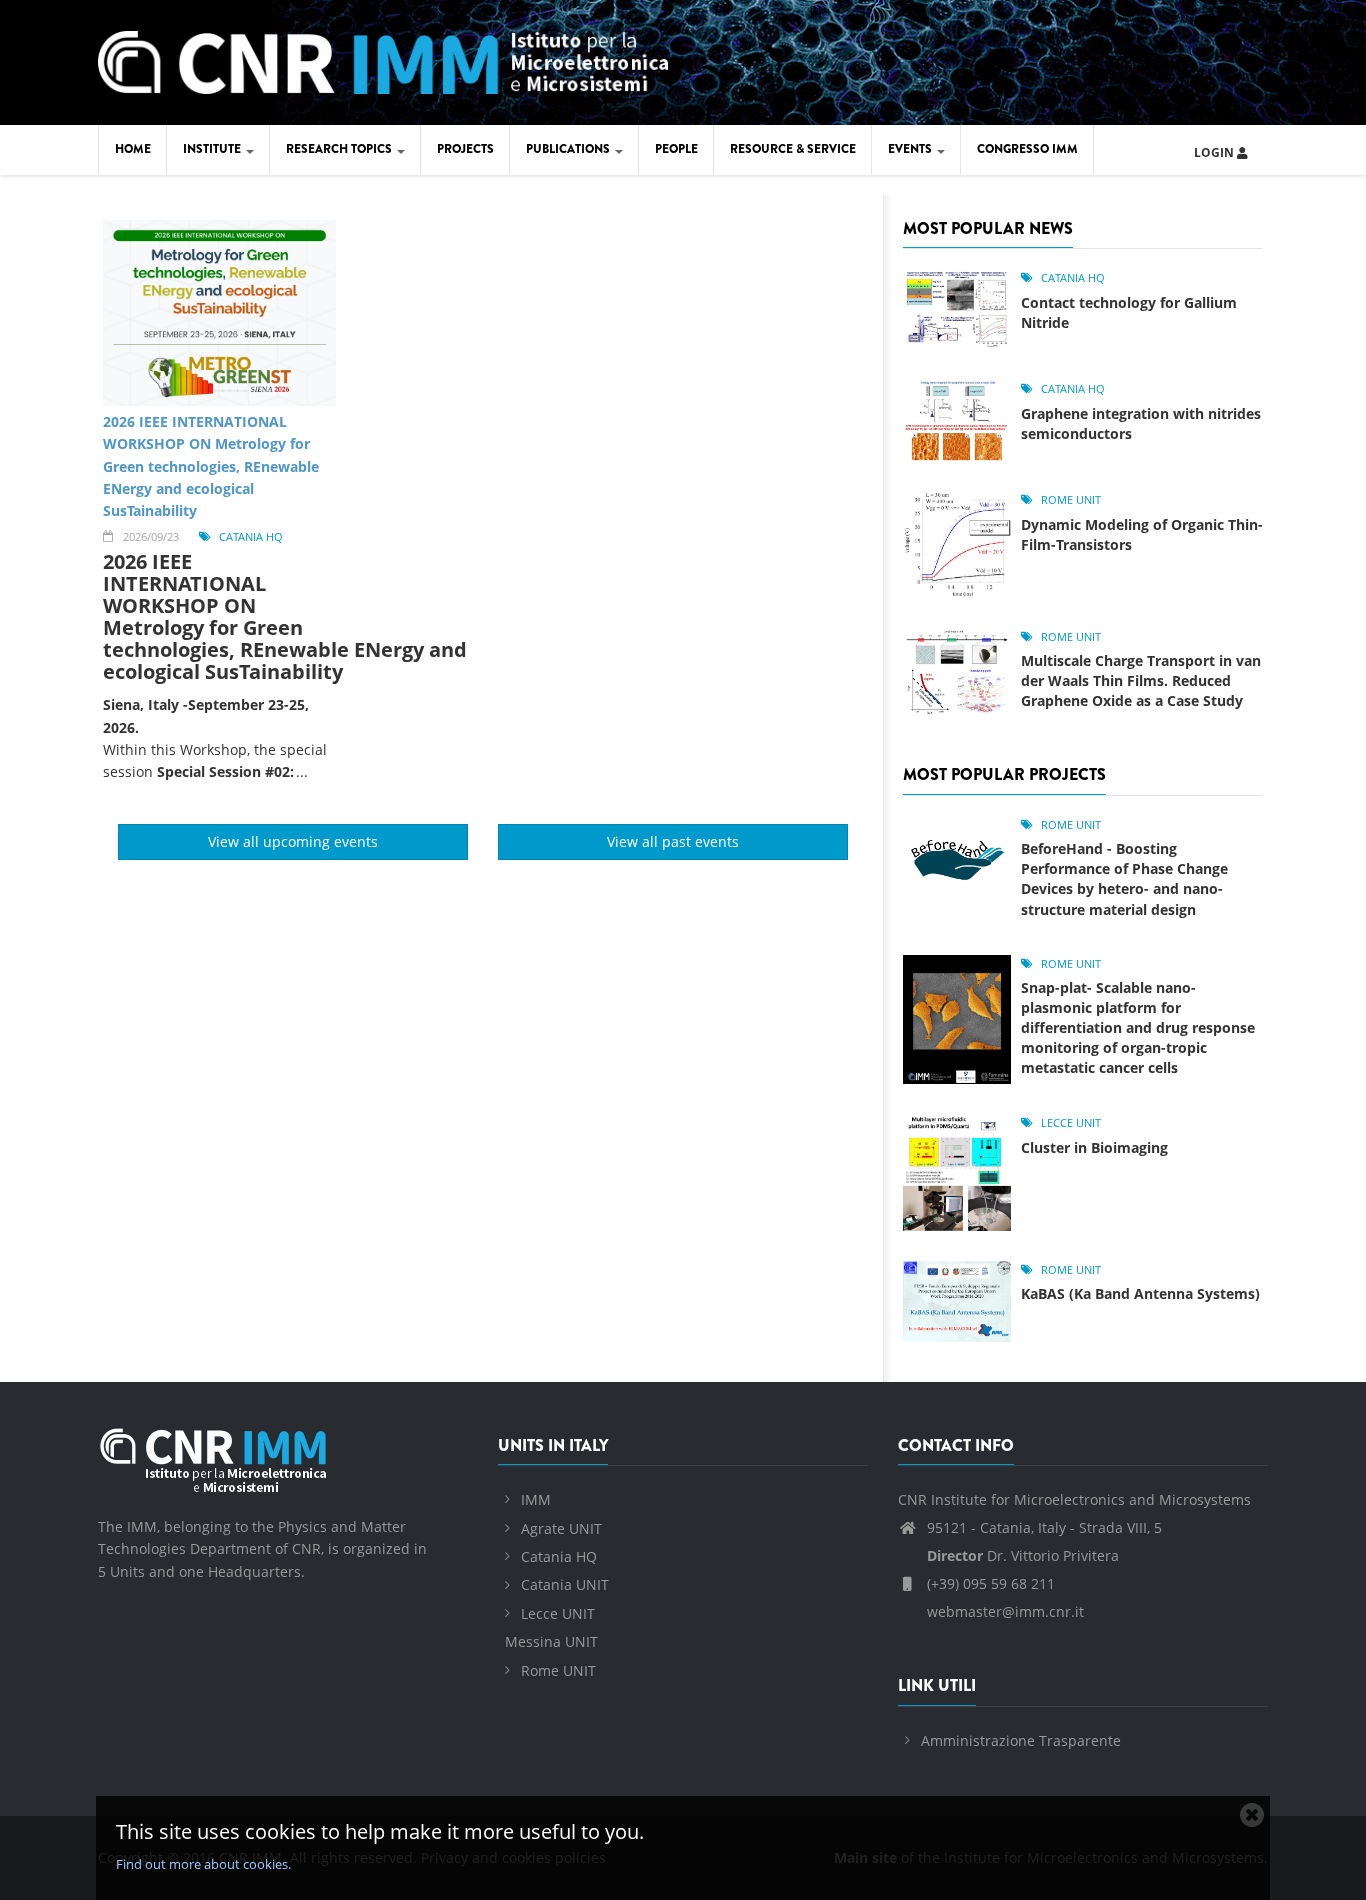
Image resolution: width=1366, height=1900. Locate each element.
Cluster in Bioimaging (1094, 1147)
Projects (465, 149)
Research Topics (340, 149)
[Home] (383, 59)
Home (133, 149)
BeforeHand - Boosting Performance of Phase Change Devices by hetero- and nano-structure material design (1124, 878)
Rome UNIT (1071, 499)
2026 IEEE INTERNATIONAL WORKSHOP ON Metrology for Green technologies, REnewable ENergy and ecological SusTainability (211, 466)
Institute (213, 149)
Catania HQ (251, 536)
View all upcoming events (293, 841)
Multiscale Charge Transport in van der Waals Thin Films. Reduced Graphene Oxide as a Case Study (1141, 680)
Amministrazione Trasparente (1021, 1740)
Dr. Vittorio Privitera (1023, 1555)
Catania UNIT (565, 1584)
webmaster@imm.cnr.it (1003, 1611)
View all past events (673, 841)
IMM (536, 1499)
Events (911, 149)
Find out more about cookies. (203, 1864)
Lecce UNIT (1071, 1122)
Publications (569, 149)
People (676, 149)
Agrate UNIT (561, 1528)
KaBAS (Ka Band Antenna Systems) (1140, 1293)
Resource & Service (793, 149)
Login (1215, 152)
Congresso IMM (1027, 149)
